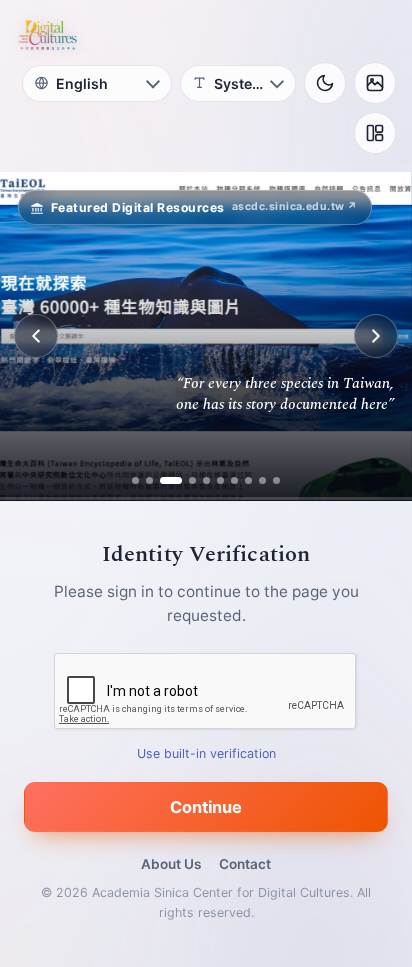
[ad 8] (248, 480)
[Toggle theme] (325, 83)
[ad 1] (135, 480)
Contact (245, 864)
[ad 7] (234, 480)
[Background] (375, 83)
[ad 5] (206, 480)
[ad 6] (220, 480)
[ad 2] (149, 480)
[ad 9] (262, 480)
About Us (171, 864)
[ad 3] (163, 480)
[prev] (36, 336)
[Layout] (375, 133)
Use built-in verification (206, 753)
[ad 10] (276, 480)
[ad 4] (185, 480)
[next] (376, 336)
